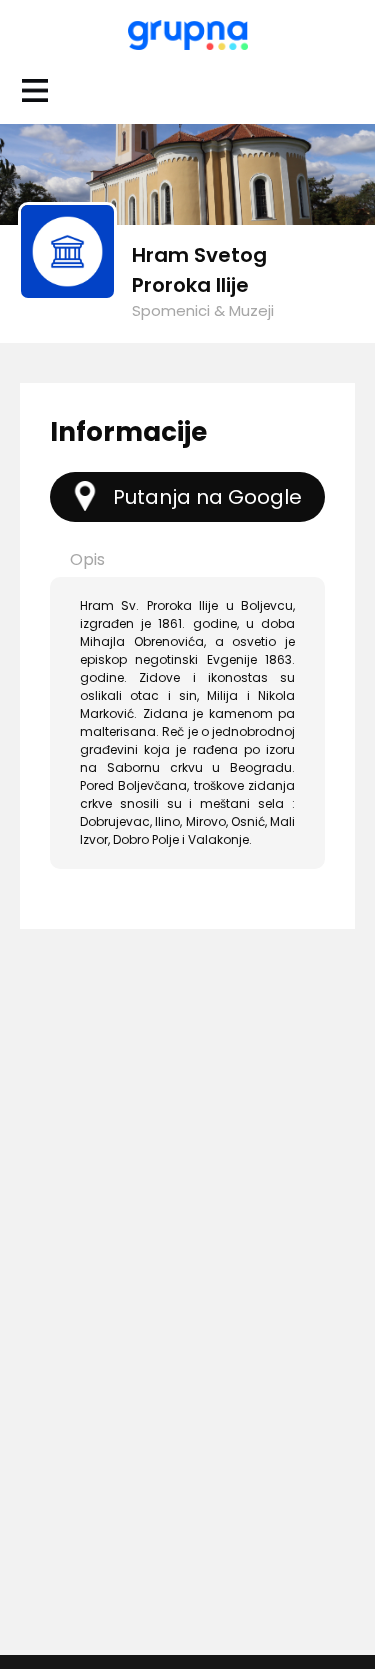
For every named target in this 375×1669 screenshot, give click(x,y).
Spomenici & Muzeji (203, 310)
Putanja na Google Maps (207, 502)
